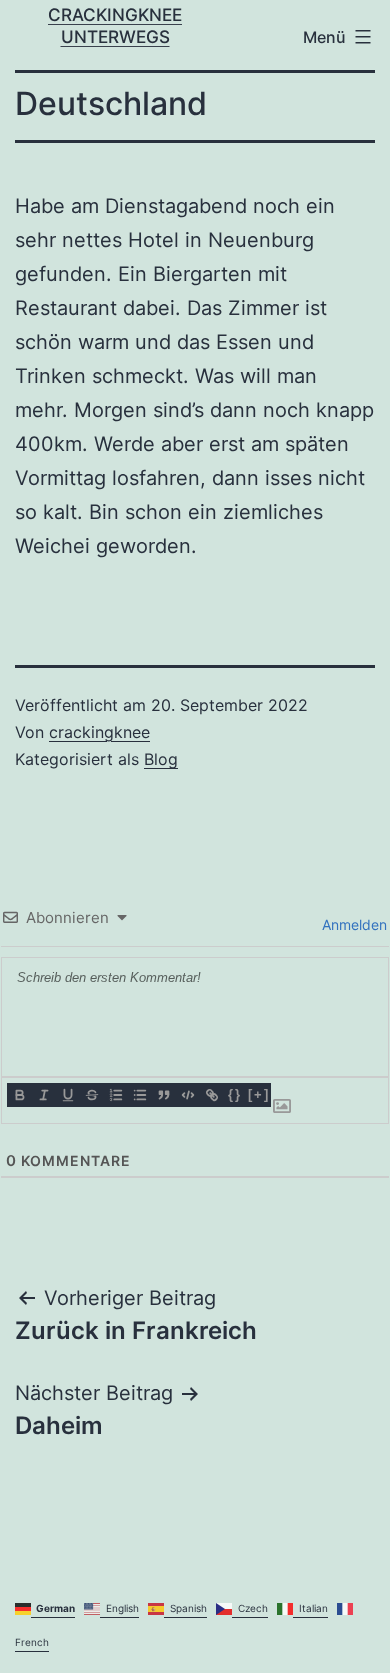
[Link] (211, 1095)
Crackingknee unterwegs (115, 25)
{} (235, 1094)
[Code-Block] (187, 1095)
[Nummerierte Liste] (115, 1095)
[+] (259, 1094)
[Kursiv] (43, 1095)
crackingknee (99, 732)
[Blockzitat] (163, 1095)
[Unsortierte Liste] (139, 1095)
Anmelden (352, 924)
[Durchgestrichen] (91, 1095)
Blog (161, 759)
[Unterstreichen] (67, 1095)
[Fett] (19, 1095)
